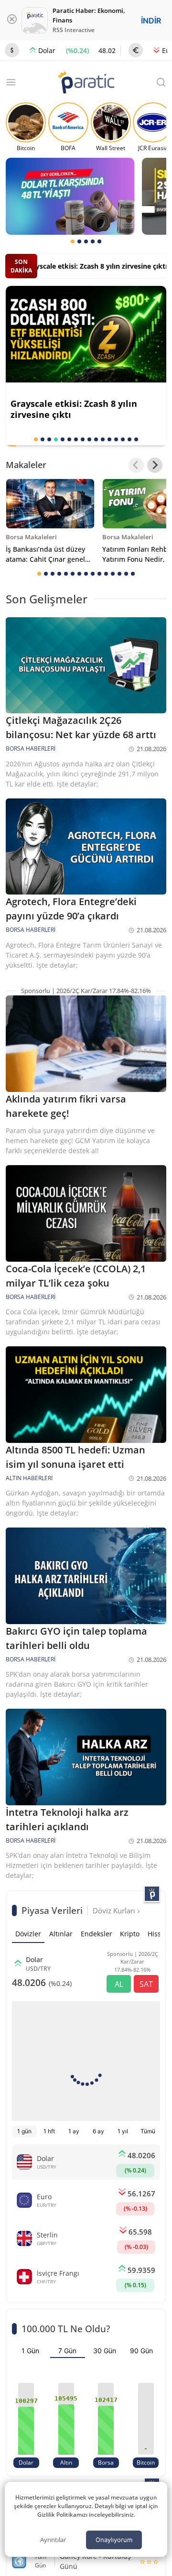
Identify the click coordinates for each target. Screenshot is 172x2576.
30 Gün (105, 2351)
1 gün (24, 2131)
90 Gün (141, 2351)
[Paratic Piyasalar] (152, 1894)
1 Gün (30, 2351)
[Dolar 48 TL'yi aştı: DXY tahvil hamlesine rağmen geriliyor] (70, 196)
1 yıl (123, 2131)
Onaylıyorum (114, 2540)
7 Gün (67, 2351)
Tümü (148, 2131)
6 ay (98, 2131)
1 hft (49, 2131)
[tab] (73, 241)
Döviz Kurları (115, 1910)
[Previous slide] (136, 465)
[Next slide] (155, 465)
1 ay (74, 2131)
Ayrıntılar (53, 2540)
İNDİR (151, 21)
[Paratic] (86, 83)
